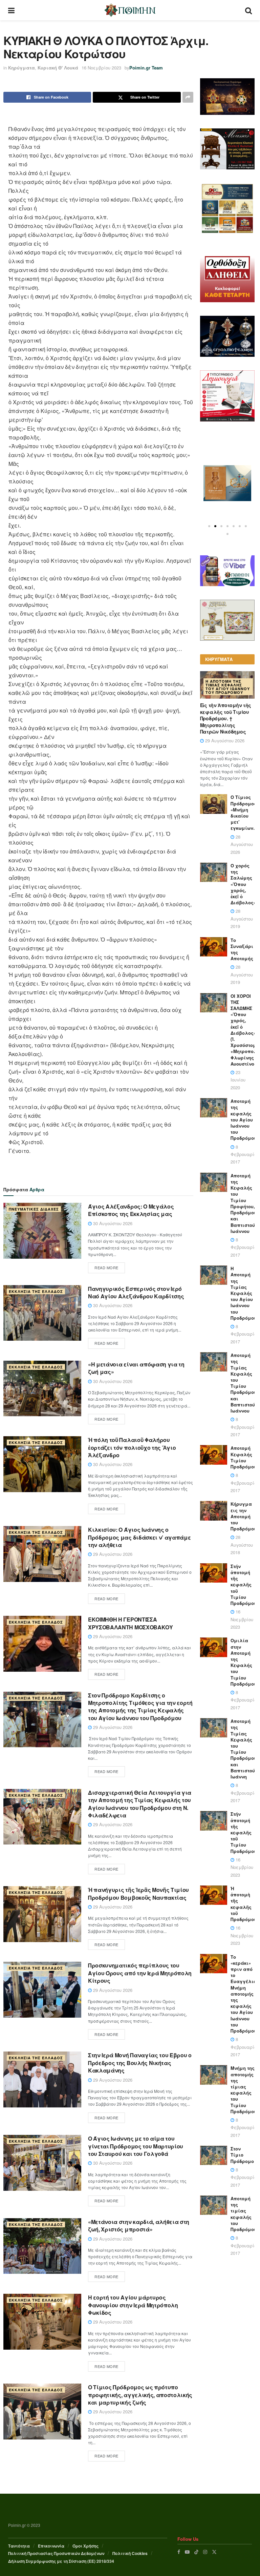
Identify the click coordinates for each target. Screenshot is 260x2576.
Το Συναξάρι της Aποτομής (242, 949)
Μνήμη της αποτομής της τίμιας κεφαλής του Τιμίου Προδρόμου (244, 2089)
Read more (106, 1268)
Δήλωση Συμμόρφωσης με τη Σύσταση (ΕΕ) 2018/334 (61, 2561)
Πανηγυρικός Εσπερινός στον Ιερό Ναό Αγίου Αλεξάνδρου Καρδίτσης (136, 1292)
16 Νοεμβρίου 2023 (101, 68)
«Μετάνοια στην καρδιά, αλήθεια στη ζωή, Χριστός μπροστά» (139, 2225)
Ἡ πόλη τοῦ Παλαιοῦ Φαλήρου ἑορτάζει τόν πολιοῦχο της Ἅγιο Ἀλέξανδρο (132, 1447)
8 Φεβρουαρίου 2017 (245, 1154)
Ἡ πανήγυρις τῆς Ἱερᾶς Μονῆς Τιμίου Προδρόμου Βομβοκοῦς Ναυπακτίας (138, 1893)
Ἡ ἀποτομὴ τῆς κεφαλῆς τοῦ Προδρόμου (244, 1904)
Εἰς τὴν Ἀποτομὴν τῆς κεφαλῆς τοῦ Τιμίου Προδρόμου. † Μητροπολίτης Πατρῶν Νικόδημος (226, 718)
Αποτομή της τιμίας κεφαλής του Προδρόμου (244, 2214)
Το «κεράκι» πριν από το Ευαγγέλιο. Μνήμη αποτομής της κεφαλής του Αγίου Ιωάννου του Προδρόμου (244, 1994)
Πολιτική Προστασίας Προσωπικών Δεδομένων (56, 2553)
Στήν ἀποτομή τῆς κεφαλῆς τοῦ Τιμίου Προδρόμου (244, 1585)
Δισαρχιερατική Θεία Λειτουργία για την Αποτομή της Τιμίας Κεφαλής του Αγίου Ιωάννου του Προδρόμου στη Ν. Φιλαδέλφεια (140, 1804)
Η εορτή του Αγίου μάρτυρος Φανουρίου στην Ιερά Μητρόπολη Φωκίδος (133, 2305)
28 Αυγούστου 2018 (242, 1545)
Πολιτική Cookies (130, 2553)
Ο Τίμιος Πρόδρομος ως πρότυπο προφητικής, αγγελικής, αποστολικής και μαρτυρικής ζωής (140, 2395)
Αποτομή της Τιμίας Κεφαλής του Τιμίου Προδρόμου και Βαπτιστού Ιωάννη (244, 1749)
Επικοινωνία (51, 2546)
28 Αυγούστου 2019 (242, 919)
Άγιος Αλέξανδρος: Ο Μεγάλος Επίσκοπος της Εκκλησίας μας (131, 1210)
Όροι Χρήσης (85, 2546)
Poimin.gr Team (146, 68)
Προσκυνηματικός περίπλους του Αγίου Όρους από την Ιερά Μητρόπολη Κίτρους (140, 1973)
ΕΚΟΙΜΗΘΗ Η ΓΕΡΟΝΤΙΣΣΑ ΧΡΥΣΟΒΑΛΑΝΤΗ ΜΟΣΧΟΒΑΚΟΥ (131, 1623)
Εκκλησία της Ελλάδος (36, 1291)
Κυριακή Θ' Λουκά (58, 68)
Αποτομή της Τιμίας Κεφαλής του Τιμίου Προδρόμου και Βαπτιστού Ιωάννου (244, 1383)
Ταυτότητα (19, 2546)
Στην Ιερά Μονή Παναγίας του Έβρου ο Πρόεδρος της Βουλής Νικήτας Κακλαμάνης (140, 2063)
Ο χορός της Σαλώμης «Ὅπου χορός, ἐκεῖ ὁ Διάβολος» (243, 884)
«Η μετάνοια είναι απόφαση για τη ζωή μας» (136, 1368)
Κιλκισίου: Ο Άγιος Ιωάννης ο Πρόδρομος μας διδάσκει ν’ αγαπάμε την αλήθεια (139, 1537)
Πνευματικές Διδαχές (34, 1209)
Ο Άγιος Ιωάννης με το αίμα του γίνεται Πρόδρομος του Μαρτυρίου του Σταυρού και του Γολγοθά (136, 2146)
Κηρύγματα (21, 68)
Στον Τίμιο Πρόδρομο (242, 2155)
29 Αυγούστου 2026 (112, 1554)
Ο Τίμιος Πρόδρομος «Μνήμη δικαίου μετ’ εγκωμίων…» (245, 812)
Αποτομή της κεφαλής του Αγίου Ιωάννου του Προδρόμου (244, 1119)
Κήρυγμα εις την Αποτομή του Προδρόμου (244, 1516)
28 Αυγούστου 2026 (242, 844)
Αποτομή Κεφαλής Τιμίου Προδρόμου (244, 1457)
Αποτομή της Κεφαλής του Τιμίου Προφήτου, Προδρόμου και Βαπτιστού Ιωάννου (244, 1203)
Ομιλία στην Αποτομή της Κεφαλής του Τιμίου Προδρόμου (244, 1662)
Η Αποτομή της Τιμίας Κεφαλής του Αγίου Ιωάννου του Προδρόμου (228, 687)
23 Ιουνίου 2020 (238, 1080)
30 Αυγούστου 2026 (112, 1223)
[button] (209, 526)
